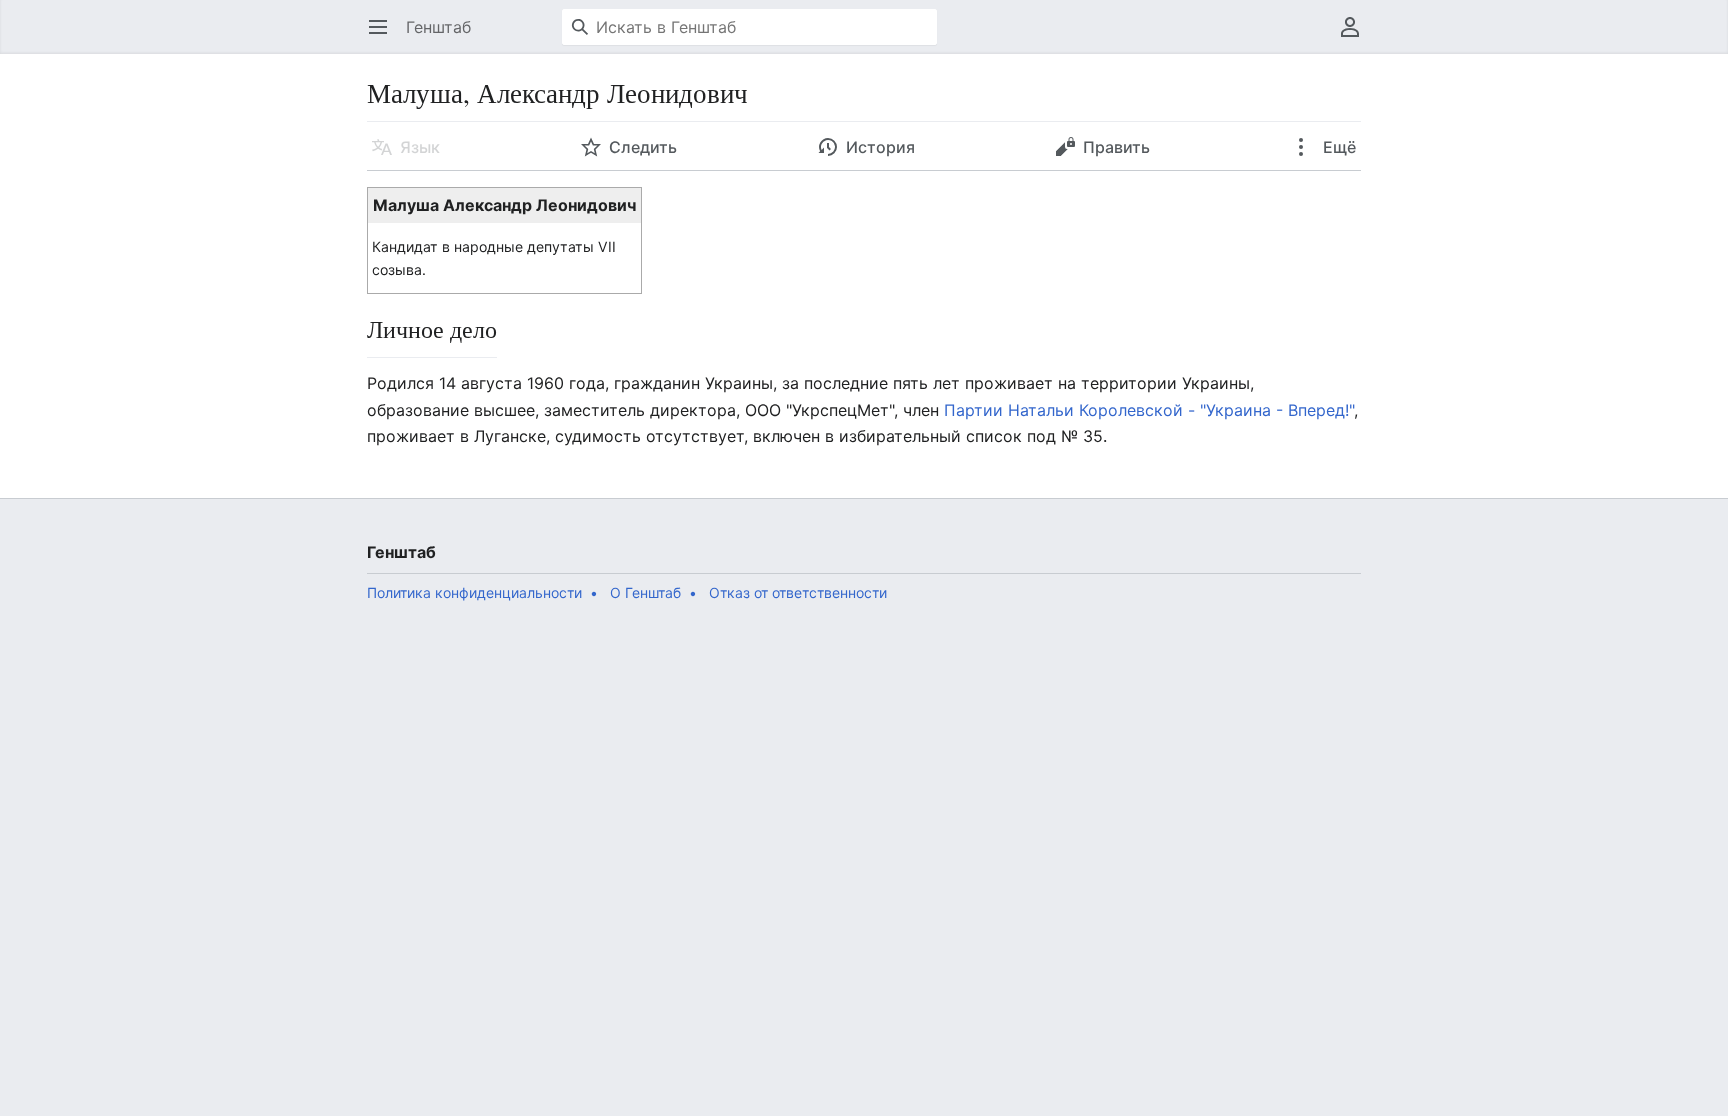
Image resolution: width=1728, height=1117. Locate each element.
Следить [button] (643, 147)
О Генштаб (645, 592)
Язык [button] (420, 147)
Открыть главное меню (384, 37)
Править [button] (1116, 147)
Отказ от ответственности (798, 592)
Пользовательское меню (1356, 37)
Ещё (1337, 147)
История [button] (880, 147)
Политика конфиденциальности (474, 592)
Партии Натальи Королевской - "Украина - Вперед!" (1149, 410)
